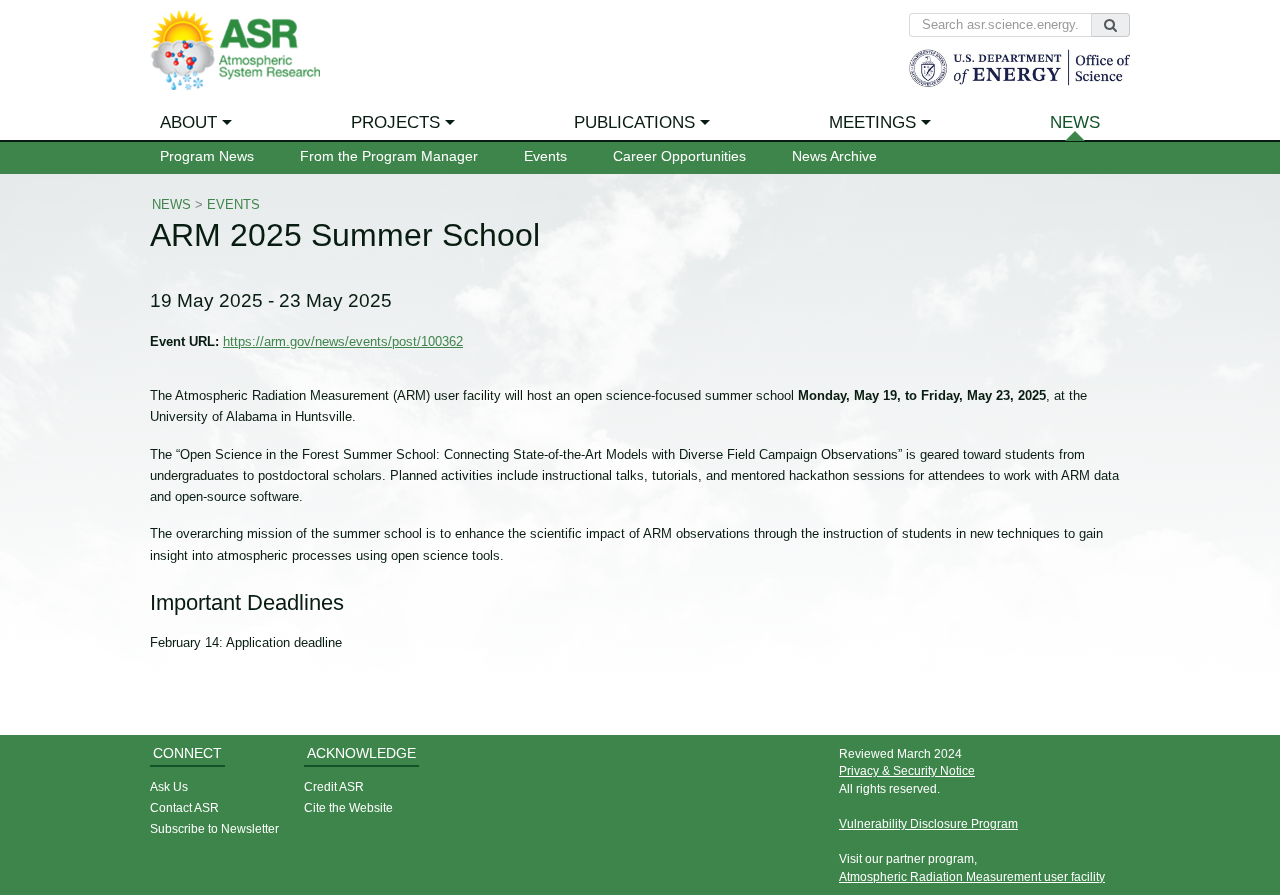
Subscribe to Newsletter (214, 828)
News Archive (834, 156)
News (1075, 122)
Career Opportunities (679, 156)
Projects (395, 122)
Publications (634, 122)
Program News (207, 156)
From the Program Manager (389, 156)
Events (545, 156)
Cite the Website (348, 807)
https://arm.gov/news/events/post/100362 (343, 341)
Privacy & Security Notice (907, 770)
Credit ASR (334, 786)
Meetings (872, 122)
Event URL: (184, 341)
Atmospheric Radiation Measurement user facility (972, 876)
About (188, 122)
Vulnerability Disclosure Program (928, 823)
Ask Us (169, 786)
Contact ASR (184, 807)
